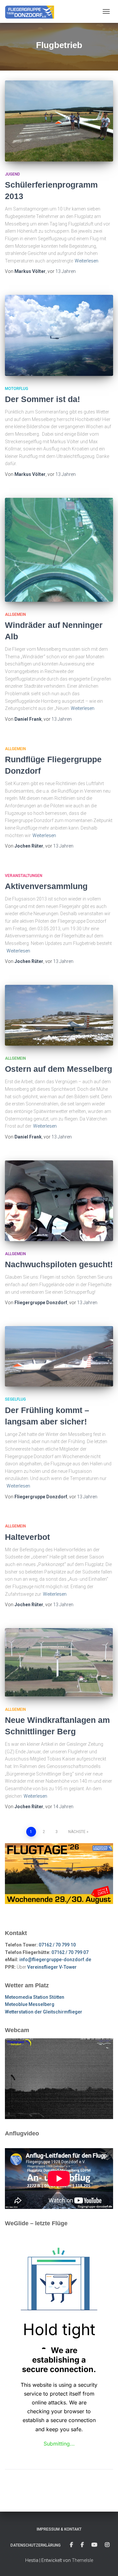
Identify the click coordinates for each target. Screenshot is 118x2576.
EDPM (82, 2545)
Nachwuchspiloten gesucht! (59, 1264)
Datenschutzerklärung (36, 2545)
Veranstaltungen (24, 876)
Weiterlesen (87, 261)
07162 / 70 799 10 (57, 1945)
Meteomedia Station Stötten (35, 1997)
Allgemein (15, 615)
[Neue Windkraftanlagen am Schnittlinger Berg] (59, 1662)
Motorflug (17, 389)
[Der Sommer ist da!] (59, 335)
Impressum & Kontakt (59, 2529)
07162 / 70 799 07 (70, 1952)
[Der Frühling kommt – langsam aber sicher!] (59, 1356)
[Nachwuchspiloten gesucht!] (59, 1201)
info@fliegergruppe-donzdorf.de (55, 1960)
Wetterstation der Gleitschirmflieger (44, 2012)
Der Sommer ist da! (42, 399)
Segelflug (15, 1399)
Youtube (94, 2545)
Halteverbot (27, 1537)
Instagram (107, 2545)
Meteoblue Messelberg (30, 2004)
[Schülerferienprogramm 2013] (59, 121)
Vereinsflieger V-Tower (52, 1967)
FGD (71, 2545)
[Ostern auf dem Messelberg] (59, 1015)
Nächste (77, 1832)
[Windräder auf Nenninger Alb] (59, 550)
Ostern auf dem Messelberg (59, 1069)
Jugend (12, 174)
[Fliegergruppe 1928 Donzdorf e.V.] (32, 11)
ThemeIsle (82, 2560)
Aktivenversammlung (46, 886)
